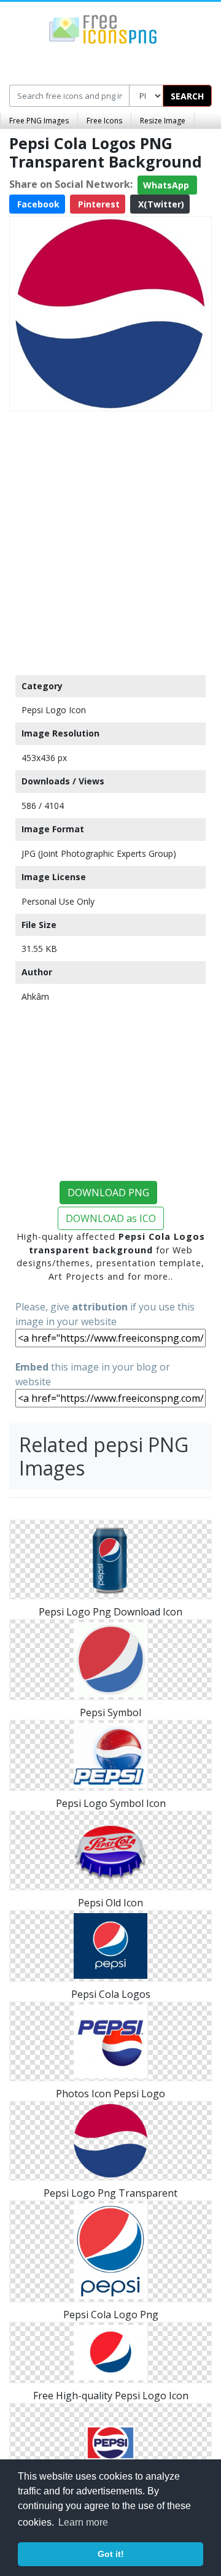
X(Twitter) (160, 204)
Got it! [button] (111, 2554)
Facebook (37, 204)
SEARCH (187, 96)
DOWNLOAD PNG (108, 1193)
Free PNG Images (39, 121)
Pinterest (98, 204)
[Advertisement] (110, 540)
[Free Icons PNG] (103, 28)
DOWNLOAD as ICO (111, 1218)
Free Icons (104, 121)
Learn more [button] (83, 2522)
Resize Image (163, 121)
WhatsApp (167, 185)
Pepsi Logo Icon (54, 710)
